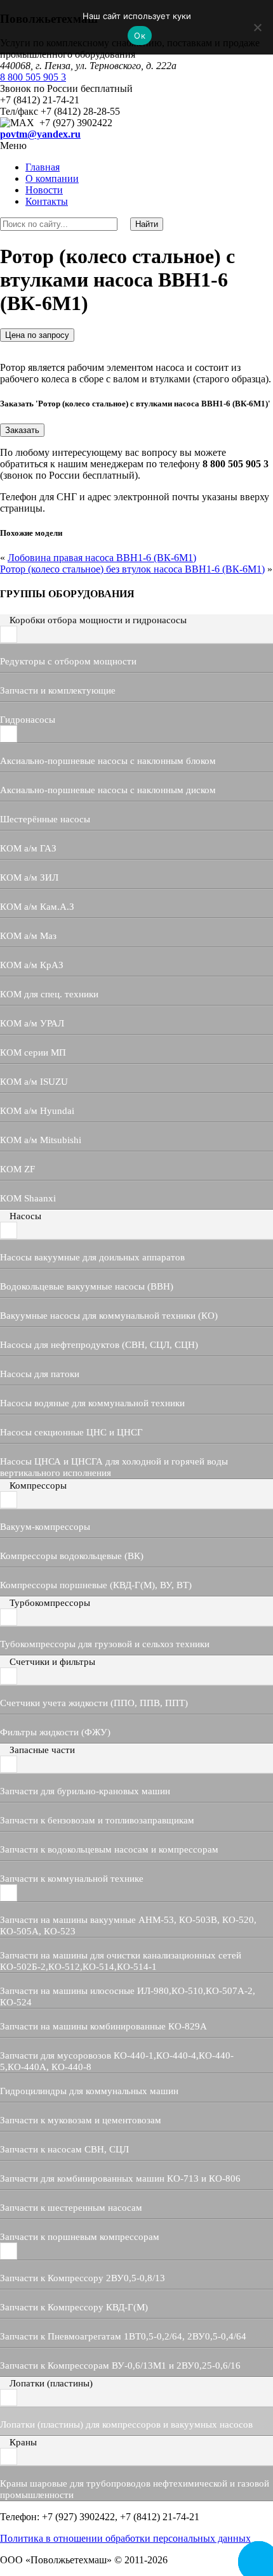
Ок (140, 36)
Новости (44, 190)
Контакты (47, 201)
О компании (52, 178)
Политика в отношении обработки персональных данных (125, 2538)
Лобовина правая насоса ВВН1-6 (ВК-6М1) (102, 558)
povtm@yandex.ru (40, 134)
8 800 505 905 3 (33, 77)
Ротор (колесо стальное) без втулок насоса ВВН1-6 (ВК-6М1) (132, 569)
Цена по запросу (37, 335)
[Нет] (257, 27)
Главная (43, 167)
